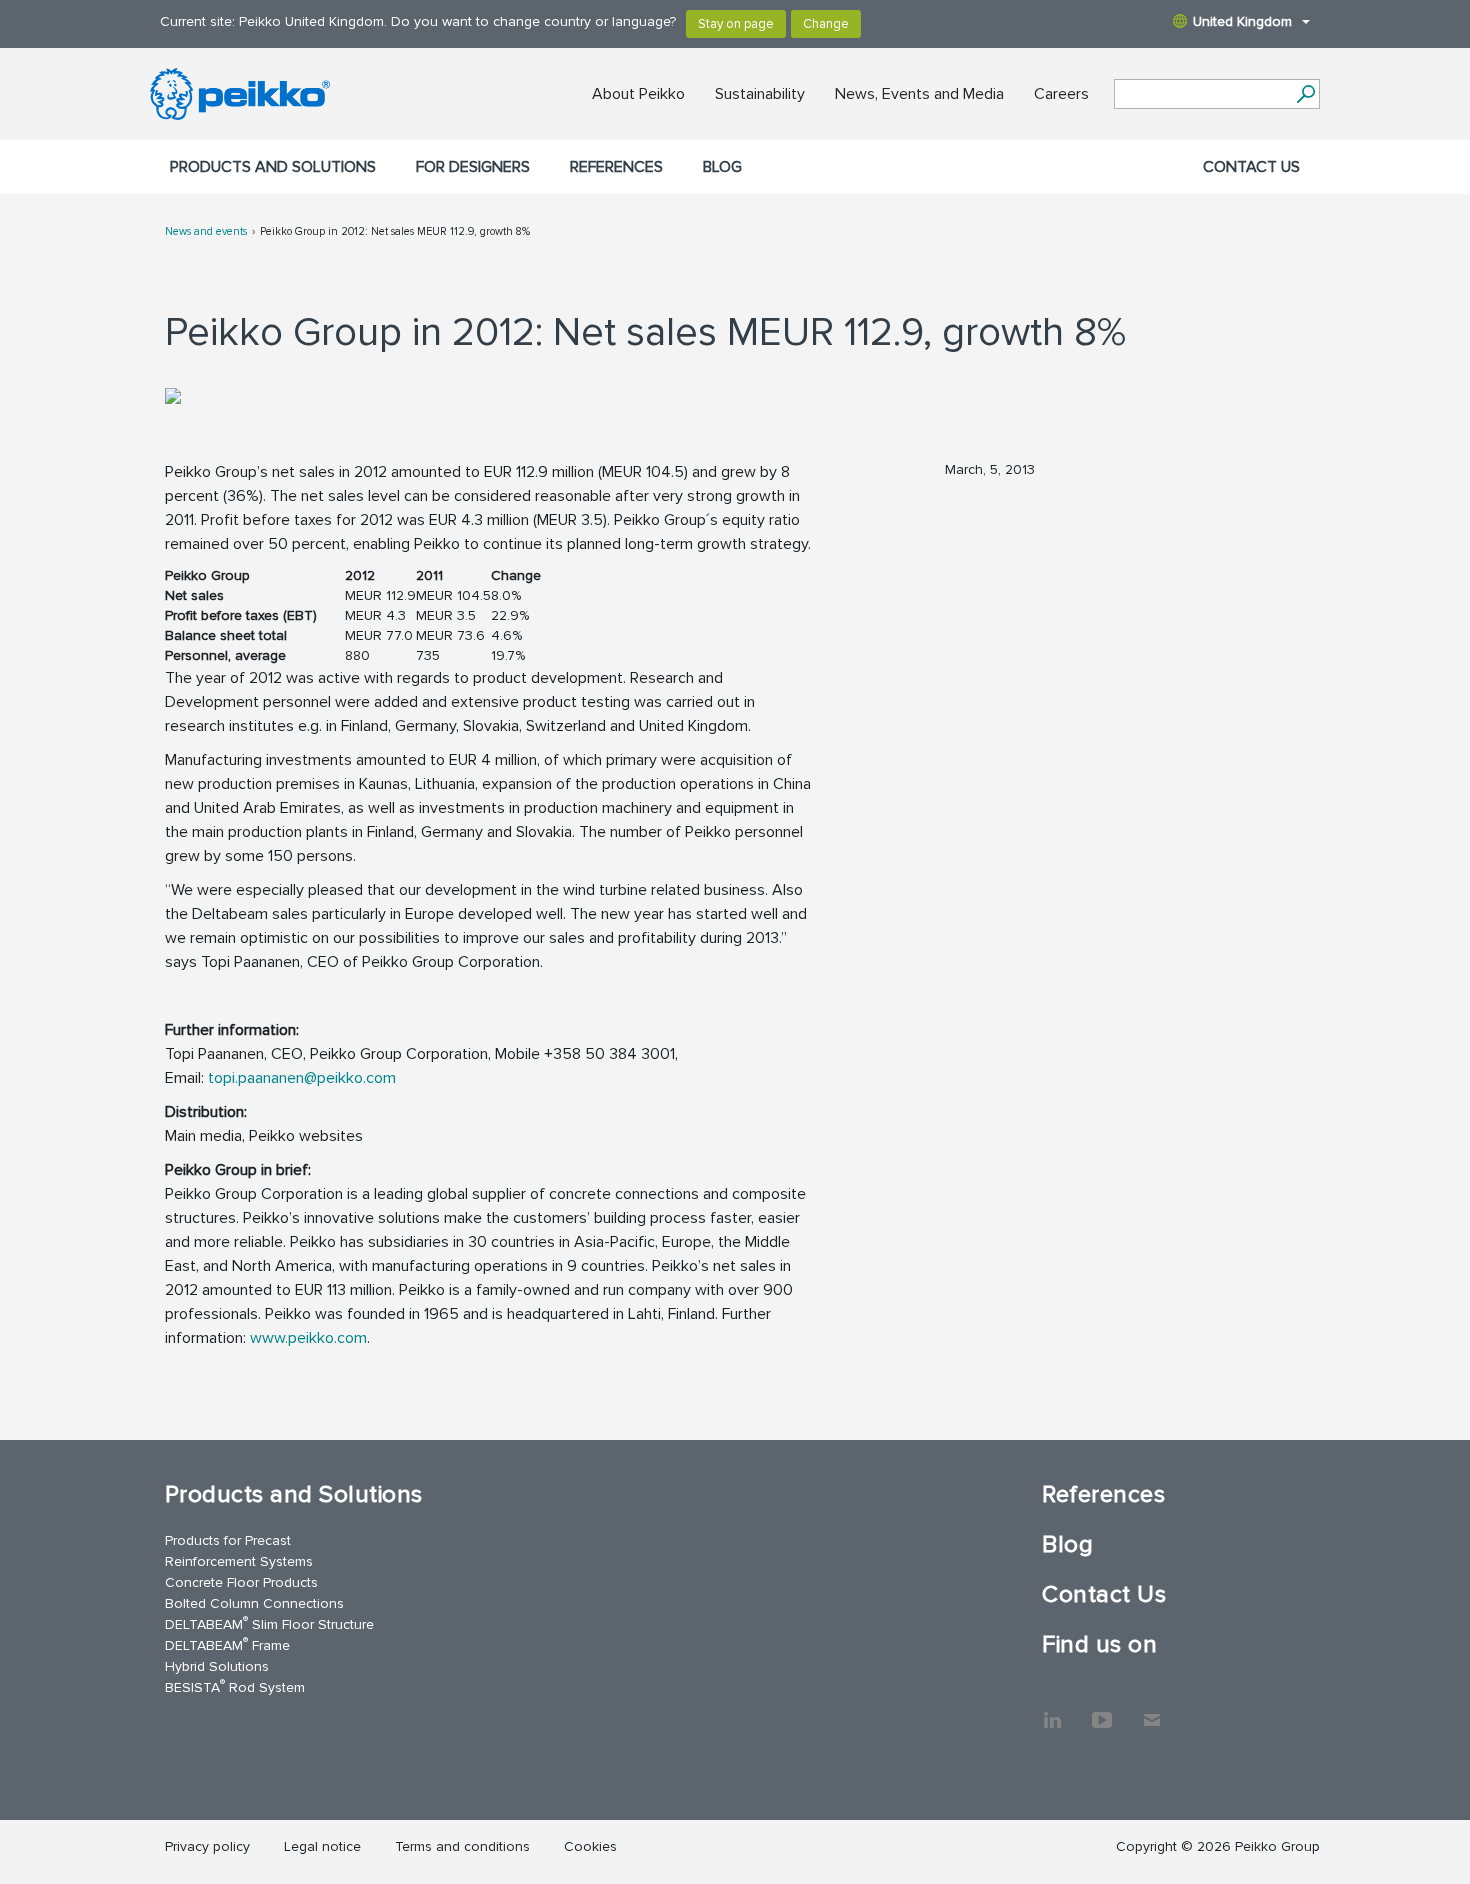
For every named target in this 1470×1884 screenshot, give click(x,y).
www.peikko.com (308, 1338)
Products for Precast (228, 1540)
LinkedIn (1052, 1710)
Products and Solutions (273, 167)
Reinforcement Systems (239, 1561)
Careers (1061, 94)
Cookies (590, 1846)
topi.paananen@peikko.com (302, 1078)
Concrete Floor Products (241, 1582)
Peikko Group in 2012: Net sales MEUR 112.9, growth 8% (395, 231)
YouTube (1102, 1710)
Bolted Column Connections (254, 1603)
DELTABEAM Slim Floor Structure (269, 1623)
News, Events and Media (919, 94)
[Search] (1305, 94)
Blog (722, 167)
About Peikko (638, 94)
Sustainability (760, 94)
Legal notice (322, 1846)
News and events (206, 231)
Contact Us (1251, 167)
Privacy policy (207, 1846)
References (616, 167)
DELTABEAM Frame (227, 1644)
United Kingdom (1242, 21)
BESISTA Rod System (235, 1686)
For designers (473, 167)
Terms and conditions (462, 1846)
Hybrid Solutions (217, 1666)
